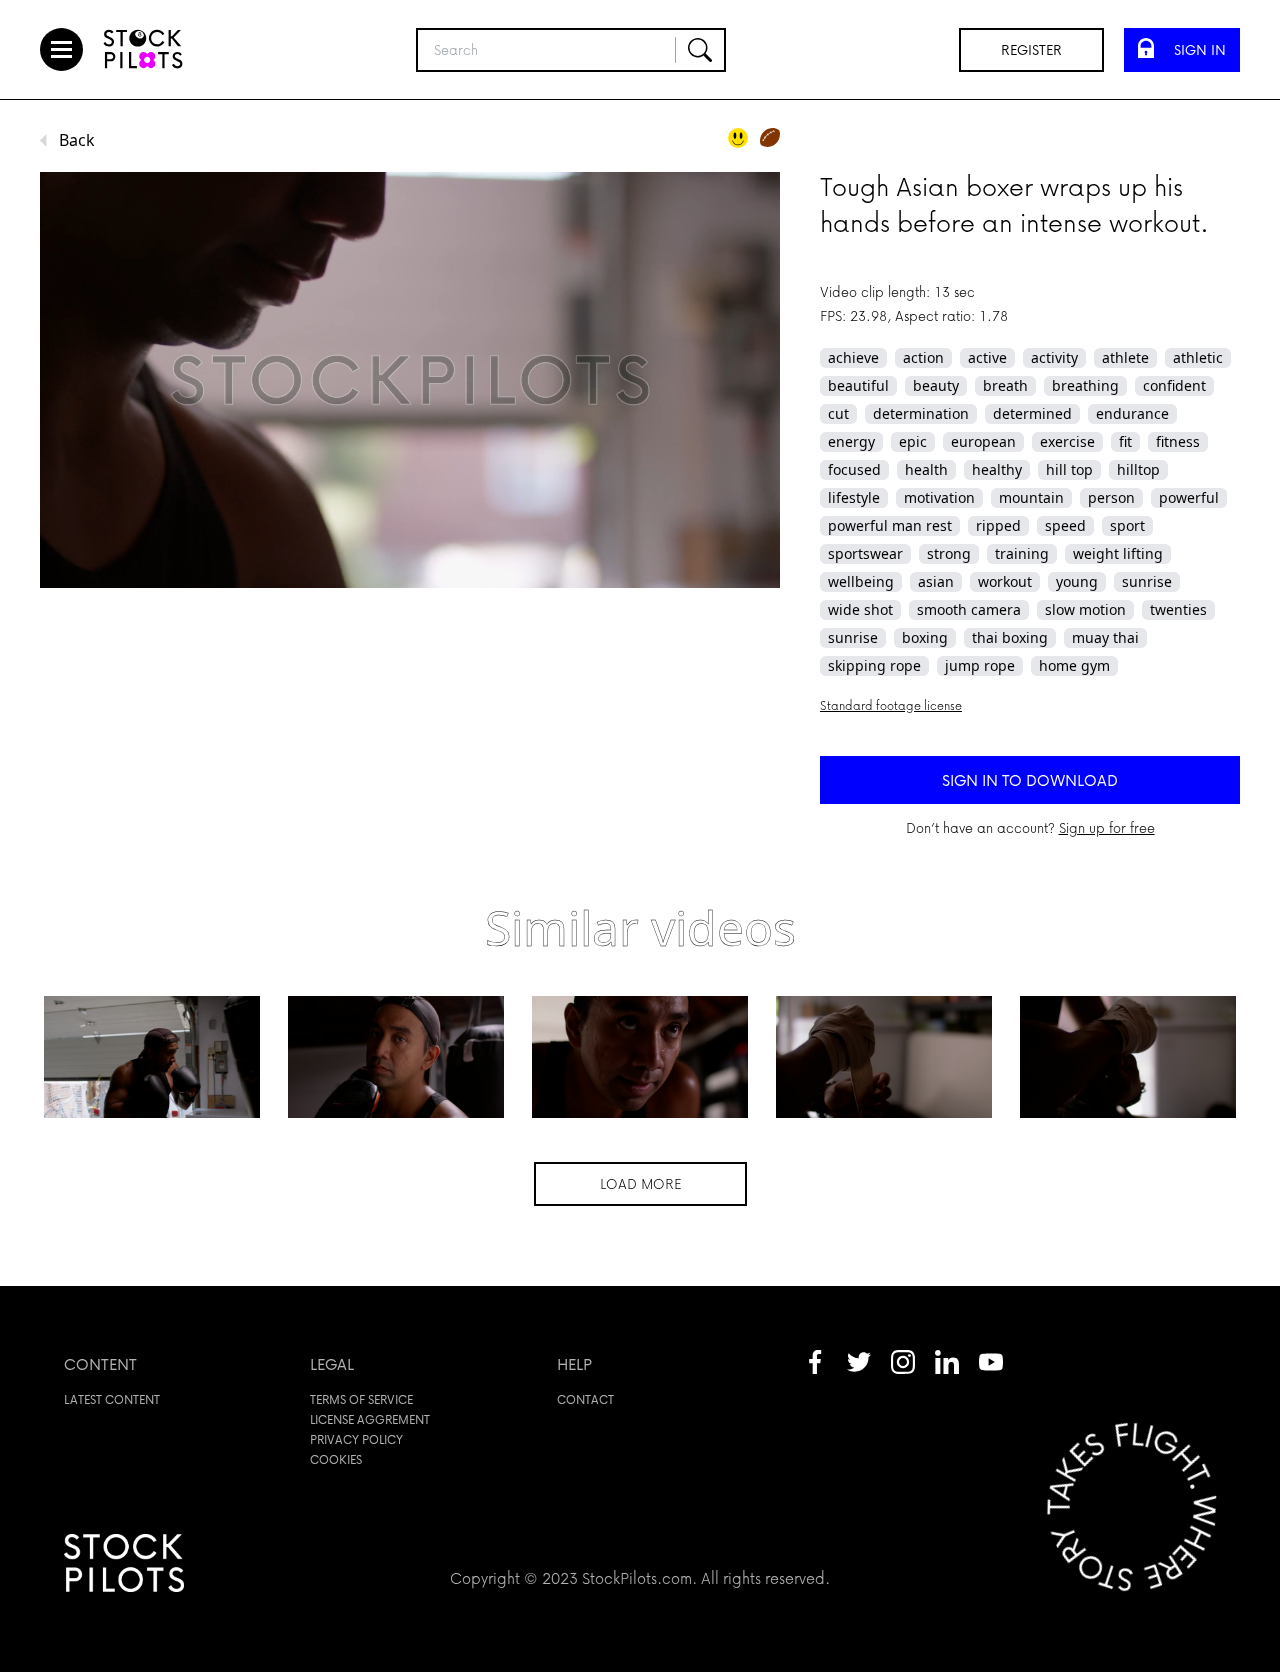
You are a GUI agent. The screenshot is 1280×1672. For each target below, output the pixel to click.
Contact (585, 1399)
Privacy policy (356, 1439)
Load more (640, 1183)
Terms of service (361, 1399)
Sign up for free (1107, 827)
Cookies (336, 1459)
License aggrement (370, 1419)
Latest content (112, 1399)
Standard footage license (891, 705)
